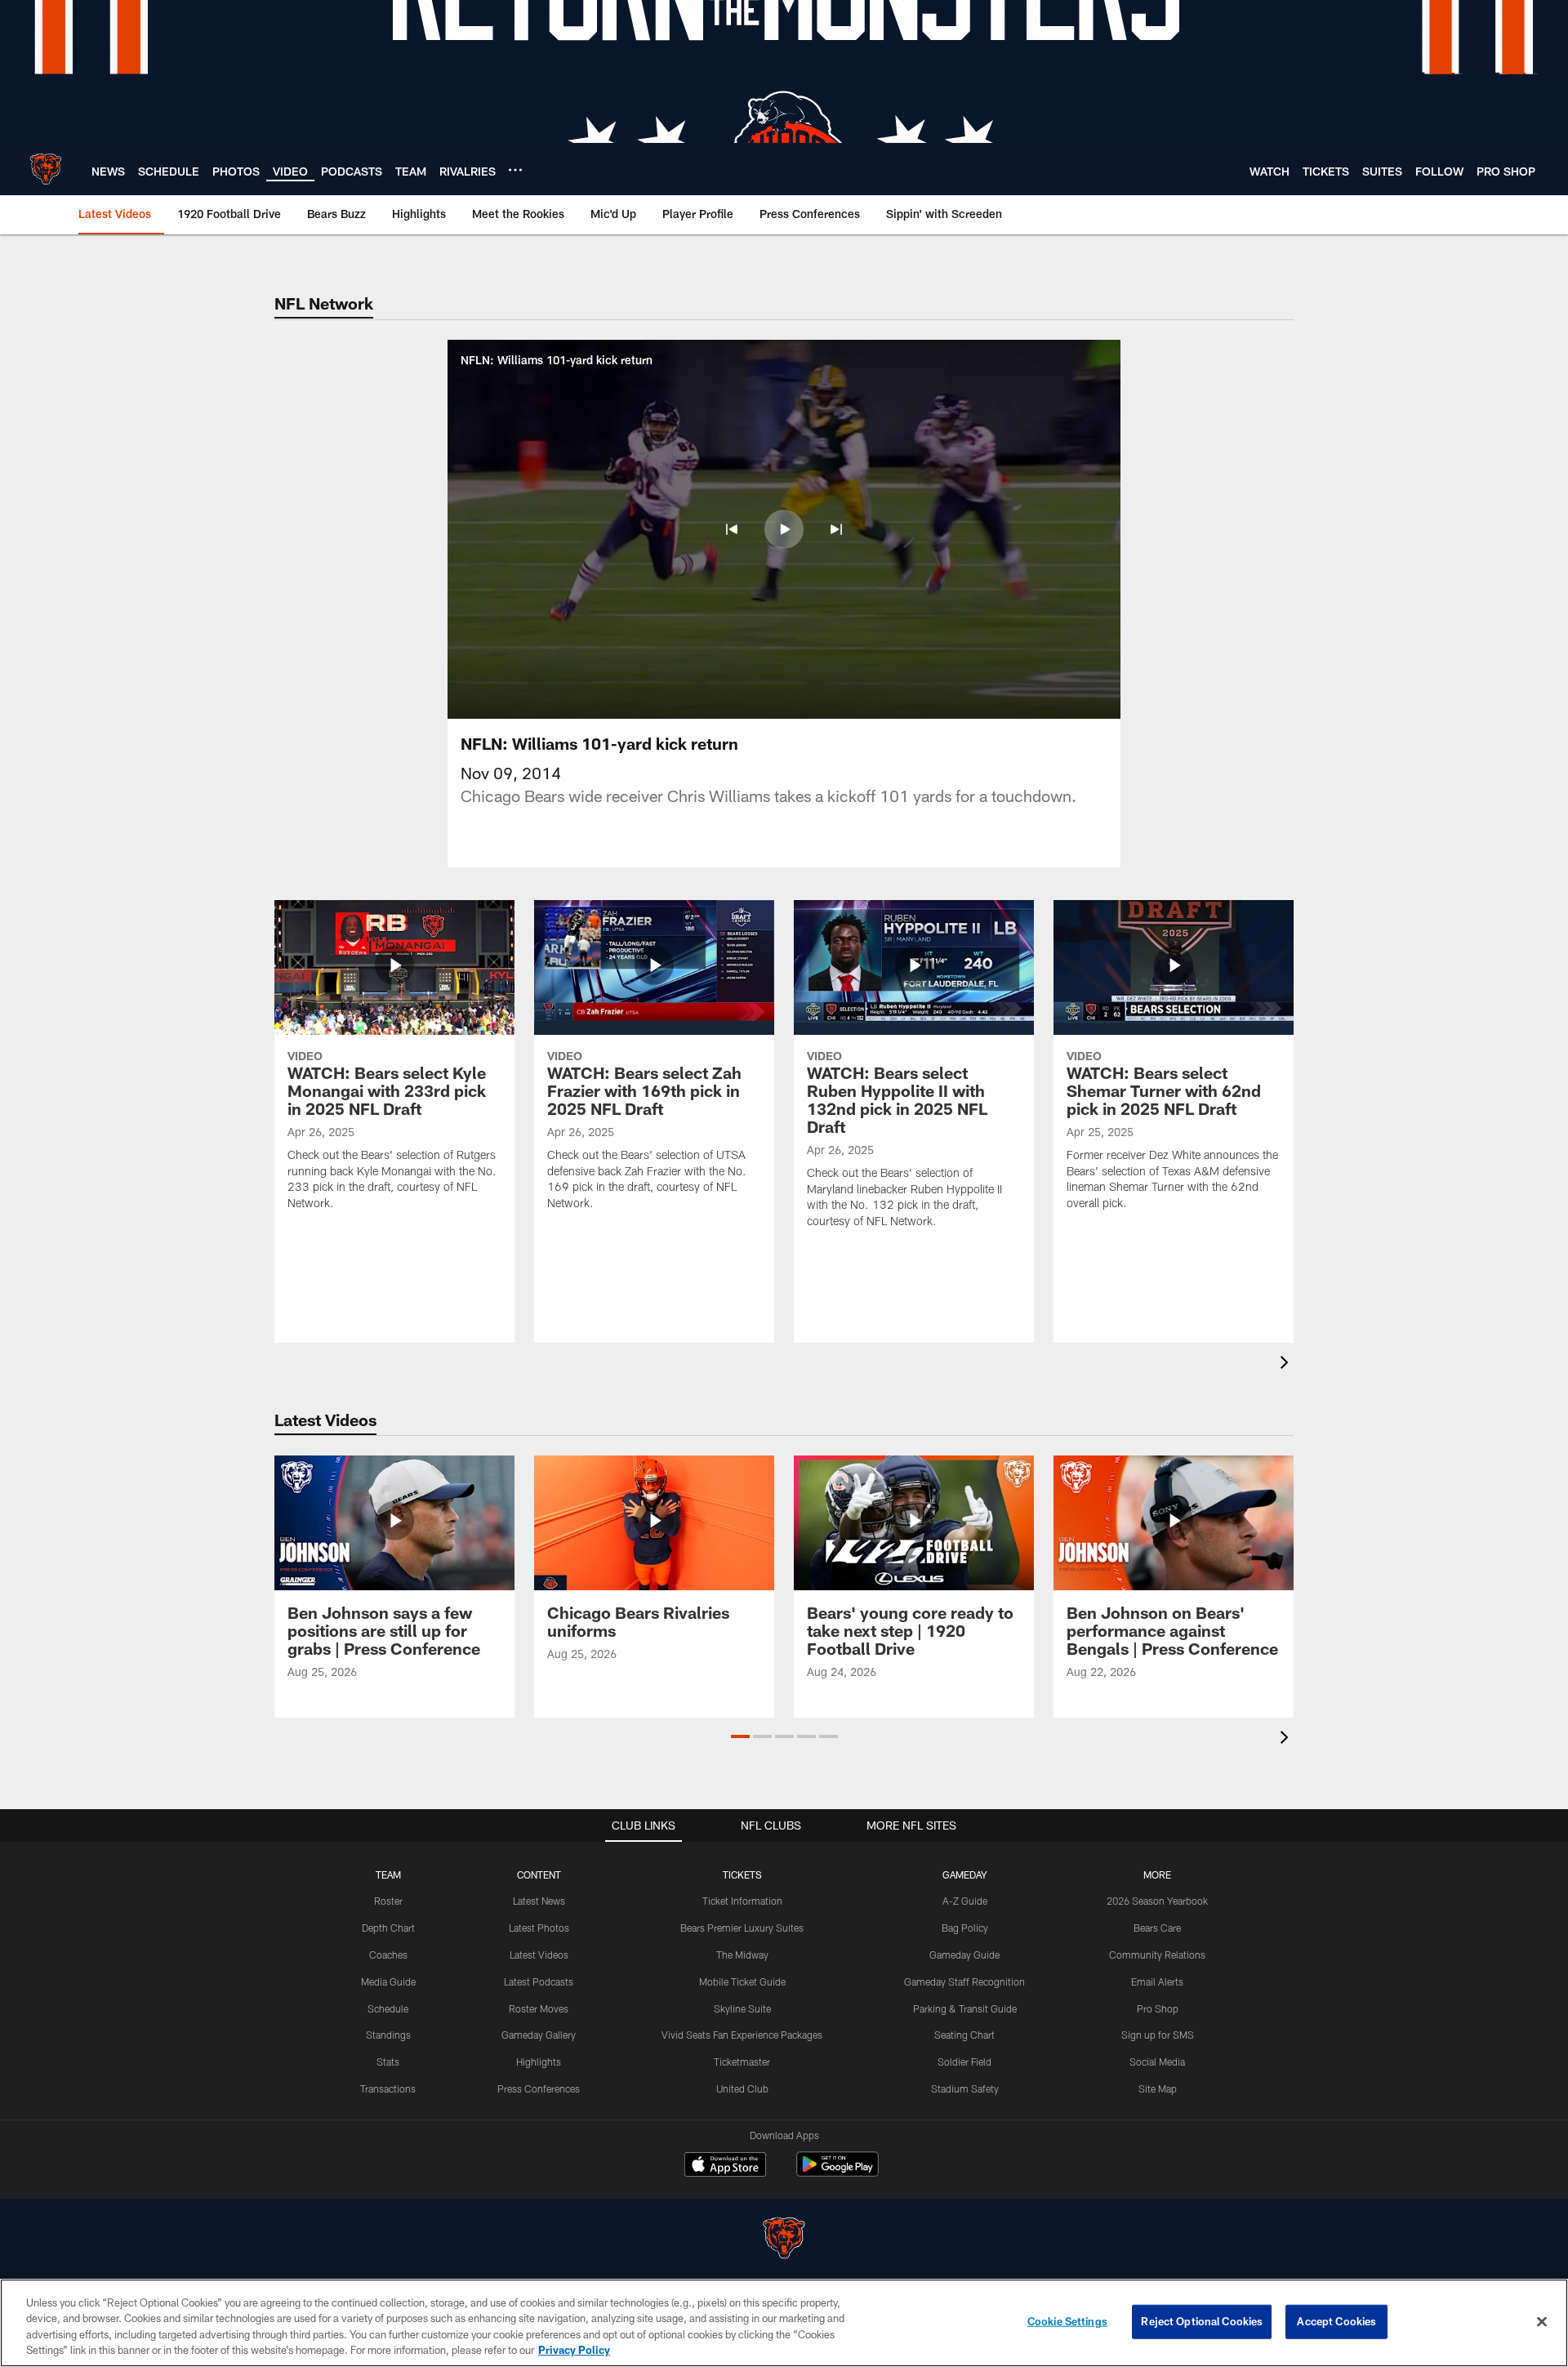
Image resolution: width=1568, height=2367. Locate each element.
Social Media (1157, 2062)
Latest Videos (539, 1955)
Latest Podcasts (539, 1981)
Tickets (742, 1874)
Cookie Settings (1067, 2321)
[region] (784, 2323)
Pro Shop (1158, 2008)
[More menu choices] (515, 170)
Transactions (388, 2088)
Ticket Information (742, 1901)
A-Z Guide (965, 1901)
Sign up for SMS (1158, 2035)
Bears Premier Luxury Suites (742, 1928)
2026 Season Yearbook (1157, 1901)
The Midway (742, 1955)
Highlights (539, 2062)
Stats (388, 2062)
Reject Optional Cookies (1202, 2321)
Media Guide (388, 1981)
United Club (742, 2088)
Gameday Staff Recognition (964, 1981)
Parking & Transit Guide (965, 2008)
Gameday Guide (964, 1955)
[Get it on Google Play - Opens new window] (837, 2172)
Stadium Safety (965, 2088)
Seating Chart (964, 2035)
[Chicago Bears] (784, 2240)
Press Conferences (539, 2088)
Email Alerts (1157, 1981)
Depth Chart (388, 1928)
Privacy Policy (574, 2350)
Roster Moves (539, 2008)
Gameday (965, 1874)
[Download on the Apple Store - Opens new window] (725, 2166)
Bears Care (1157, 1928)
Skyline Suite (742, 2008)
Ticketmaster (742, 2062)
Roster (388, 1901)
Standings (388, 2035)
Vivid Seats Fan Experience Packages (742, 2035)
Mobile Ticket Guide (742, 1981)
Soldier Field (964, 2062)
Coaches (388, 1955)
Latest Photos (539, 1928)
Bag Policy (965, 1928)
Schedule (388, 2008)
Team (388, 1874)
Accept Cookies (1336, 2321)
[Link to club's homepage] (46, 169)
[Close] (1542, 2321)
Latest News (539, 1901)
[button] (732, 529)
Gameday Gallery (539, 2035)
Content (539, 1874)
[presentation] (1287, 1364)
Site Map (1158, 2088)
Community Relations (1157, 1955)
